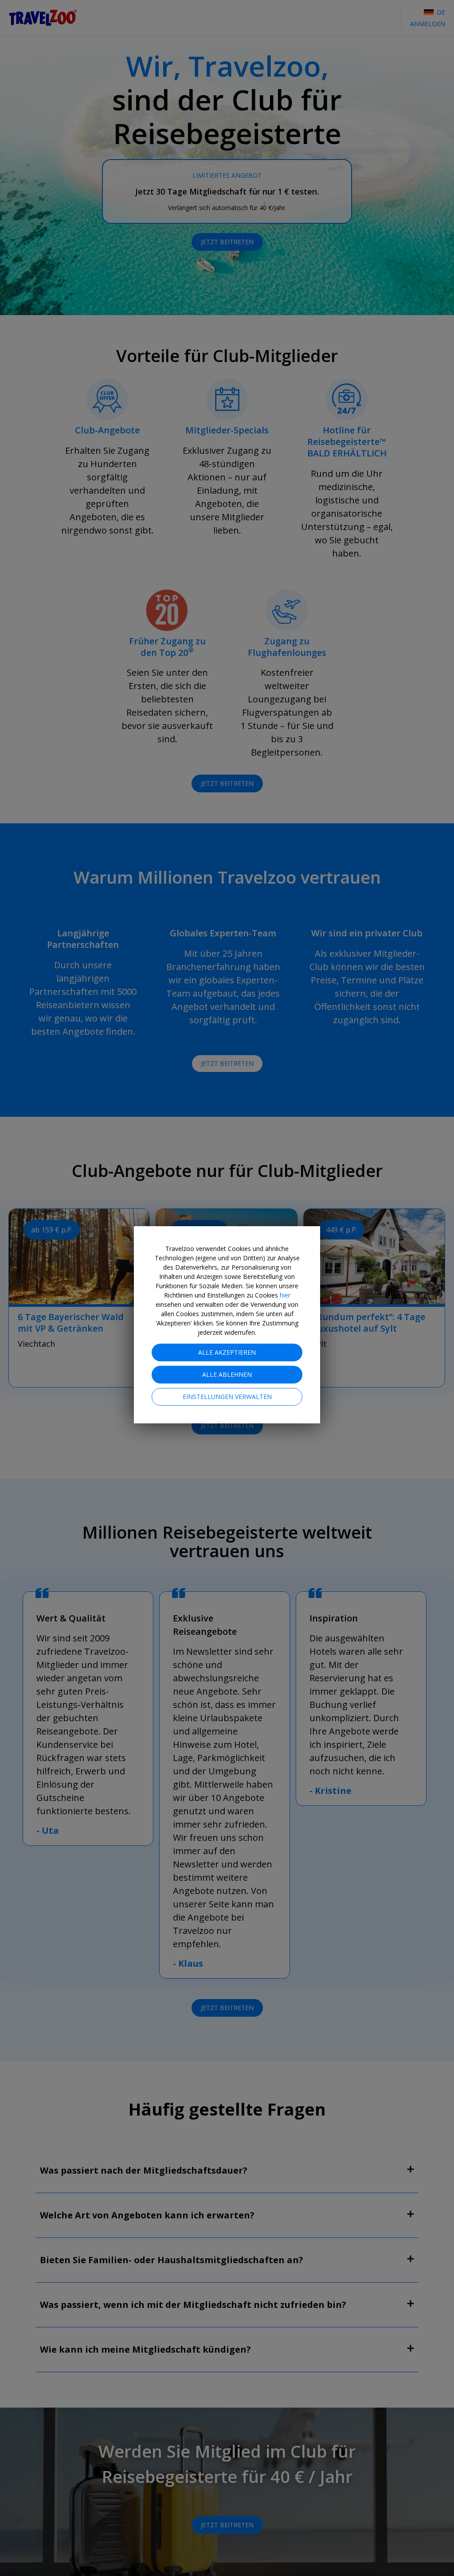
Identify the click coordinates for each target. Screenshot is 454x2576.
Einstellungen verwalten (227, 1397)
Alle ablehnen (227, 1374)
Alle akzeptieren (227, 1352)
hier (285, 1295)
